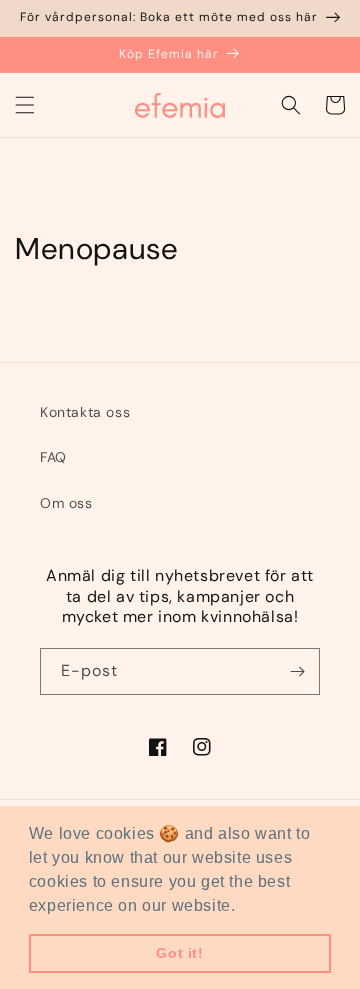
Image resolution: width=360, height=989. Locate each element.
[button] (25, 105)
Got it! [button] (179, 953)
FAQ (53, 457)
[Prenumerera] (297, 671)
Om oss (66, 503)
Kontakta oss (85, 412)
